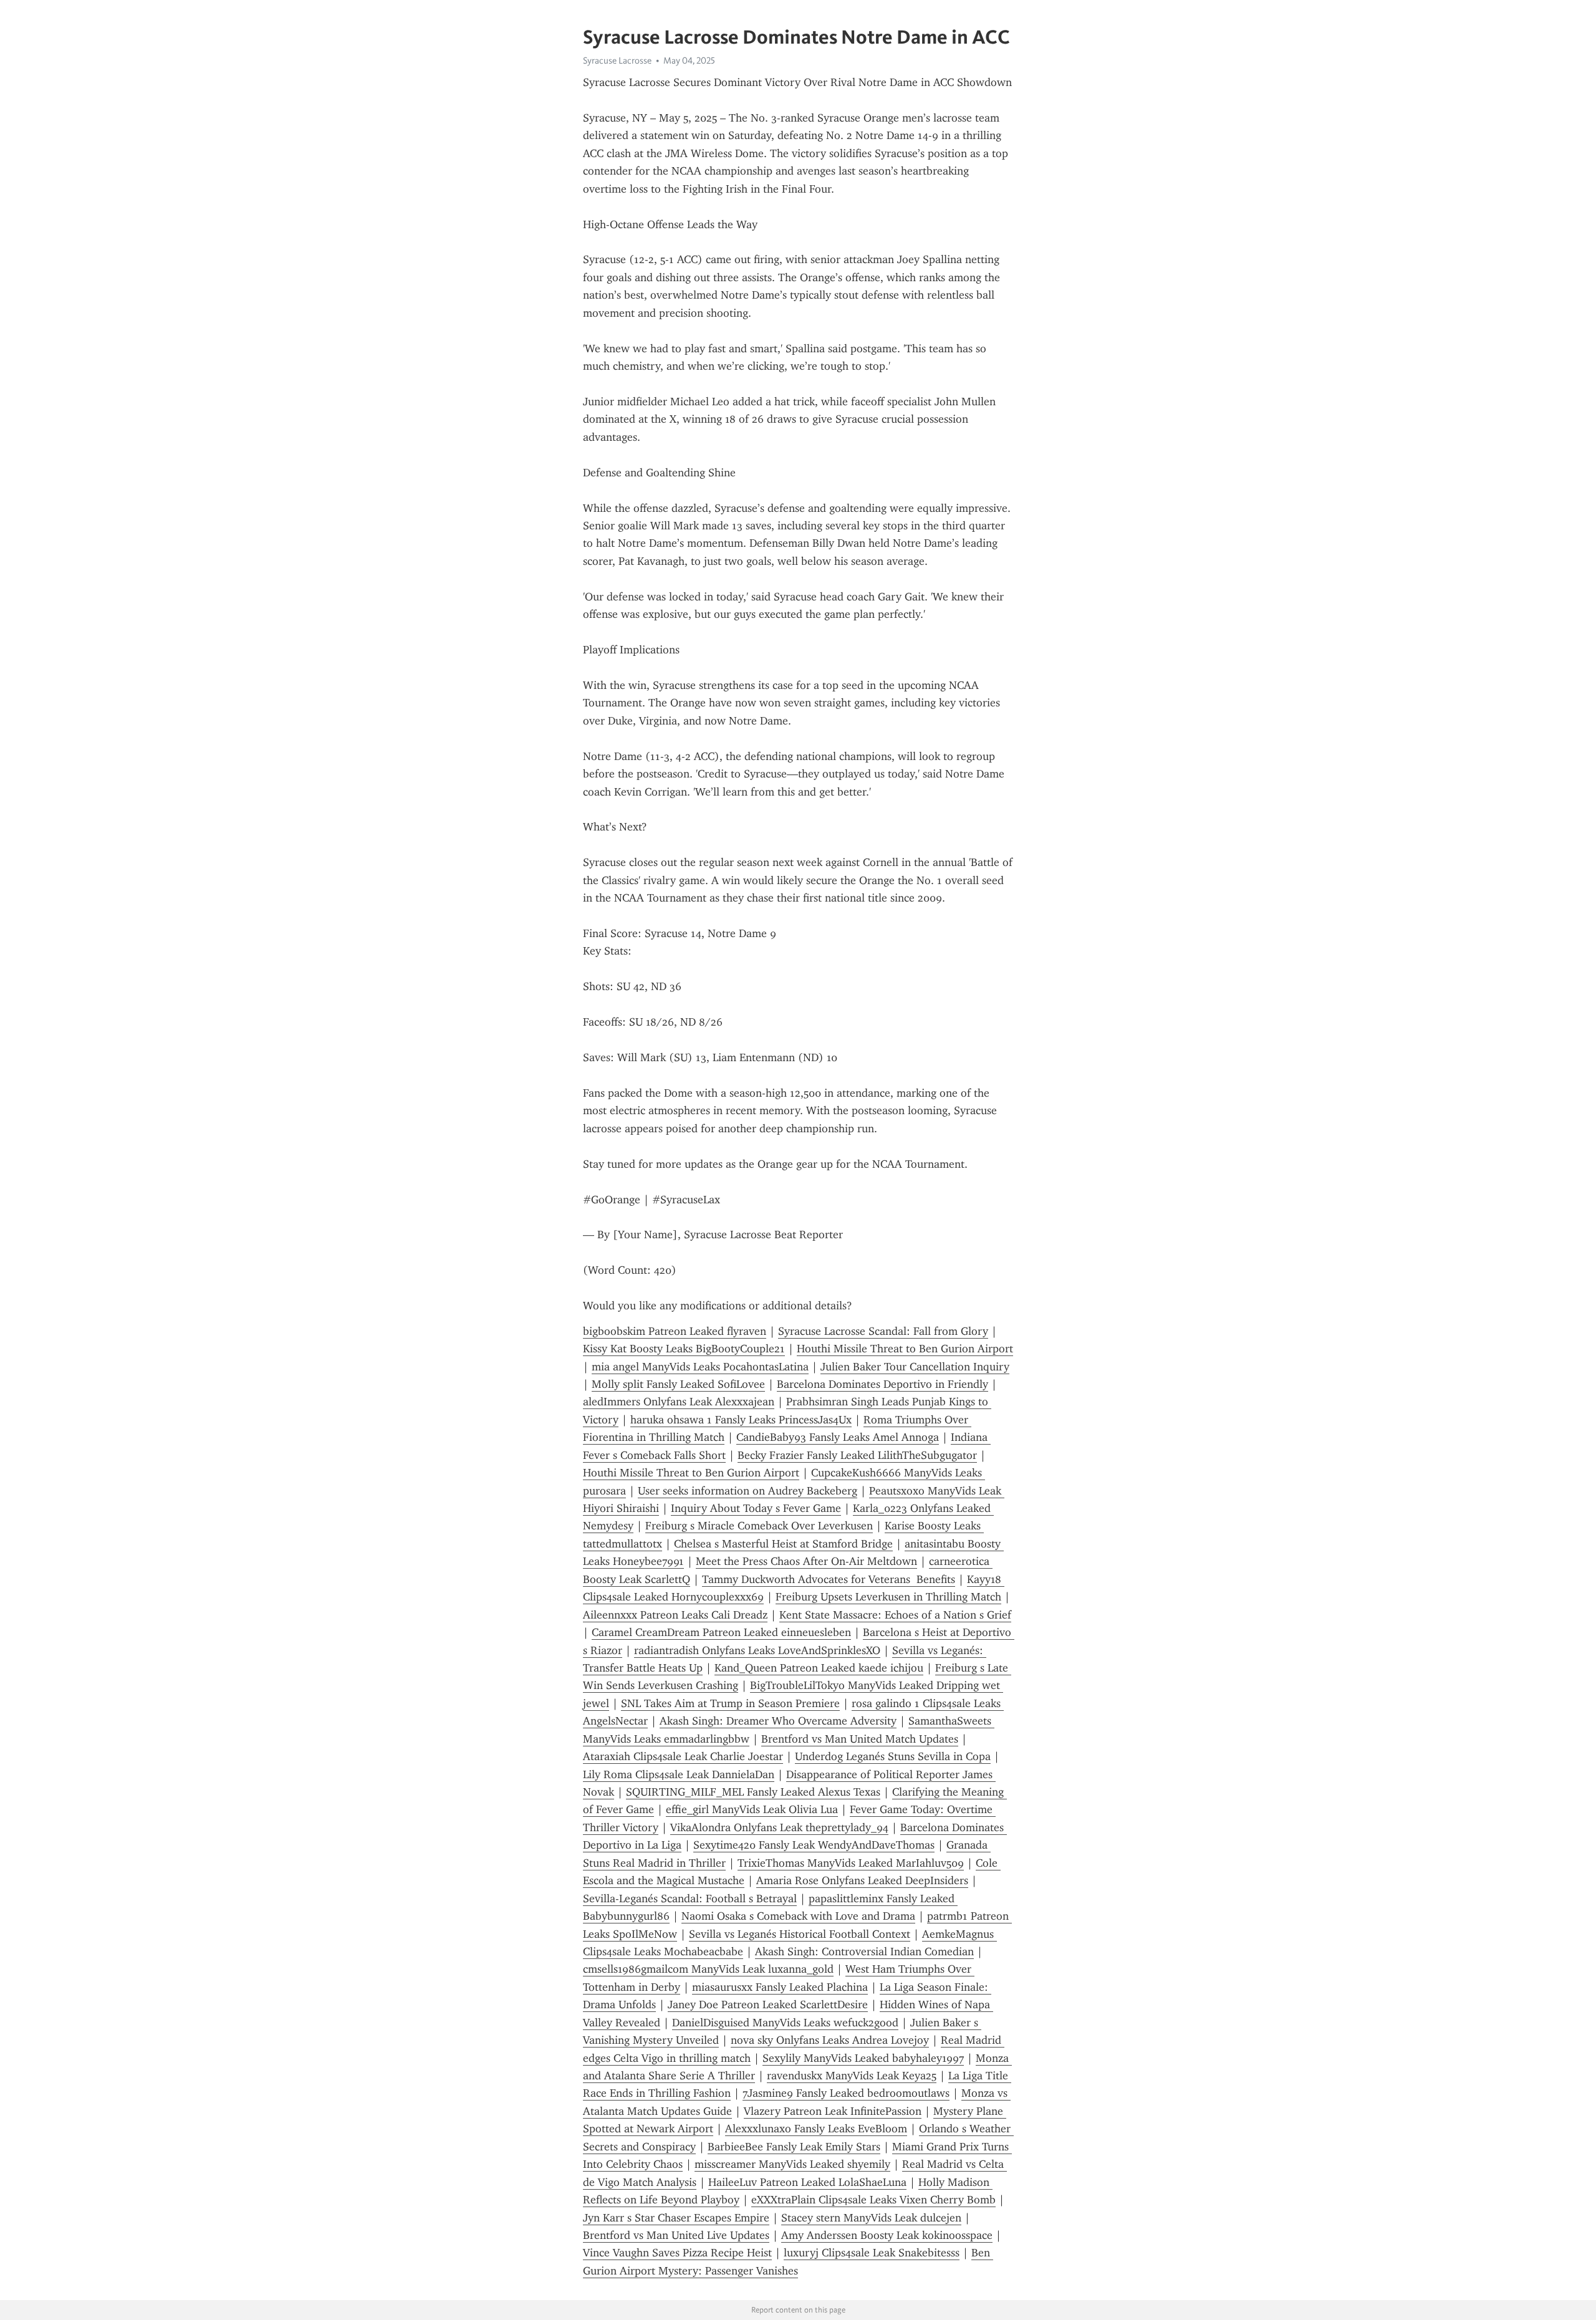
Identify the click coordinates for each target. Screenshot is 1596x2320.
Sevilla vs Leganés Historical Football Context (800, 1934)
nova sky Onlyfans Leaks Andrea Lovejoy (830, 2040)
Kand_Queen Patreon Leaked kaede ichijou (819, 1668)
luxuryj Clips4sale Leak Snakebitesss (872, 2253)
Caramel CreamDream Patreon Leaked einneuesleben (721, 1632)
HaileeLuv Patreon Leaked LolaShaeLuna (807, 2182)
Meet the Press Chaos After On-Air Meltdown (806, 1561)
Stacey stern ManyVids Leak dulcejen (871, 2218)
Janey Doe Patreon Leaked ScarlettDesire (768, 2005)
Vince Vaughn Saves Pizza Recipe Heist (677, 2253)
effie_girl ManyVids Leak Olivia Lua (752, 1809)
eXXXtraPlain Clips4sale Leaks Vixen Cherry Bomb (873, 2200)
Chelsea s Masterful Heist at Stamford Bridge (783, 1544)
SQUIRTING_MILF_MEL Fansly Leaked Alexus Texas (753, 1792)
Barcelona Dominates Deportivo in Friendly (882, 1384)
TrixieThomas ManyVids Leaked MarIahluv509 (851, 1863)
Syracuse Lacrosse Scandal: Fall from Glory (883, 1331)
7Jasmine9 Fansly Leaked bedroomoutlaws (846, 2093)
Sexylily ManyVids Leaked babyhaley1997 (863, 2058)
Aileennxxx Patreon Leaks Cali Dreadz (675, 1615)
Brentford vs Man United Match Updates (860, 1739)
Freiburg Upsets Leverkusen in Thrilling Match (888, 1597)
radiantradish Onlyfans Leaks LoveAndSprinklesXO (757, 1650)
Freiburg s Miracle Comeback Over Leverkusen (759, 1526)
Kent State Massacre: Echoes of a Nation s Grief (895, 1615)
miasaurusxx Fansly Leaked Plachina (780, 1987)
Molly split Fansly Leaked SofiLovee (678, 1384)
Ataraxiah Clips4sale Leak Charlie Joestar (683, 1756)
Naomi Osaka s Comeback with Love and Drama (798, 1916)
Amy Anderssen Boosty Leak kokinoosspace (887, 2235)
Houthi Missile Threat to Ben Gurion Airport (905, 1349)
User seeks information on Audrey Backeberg (748, 1491)
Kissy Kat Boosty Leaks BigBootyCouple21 (684, 1349)
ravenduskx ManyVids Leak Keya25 (852, 2076)
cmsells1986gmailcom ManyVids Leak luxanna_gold (708, 1969)
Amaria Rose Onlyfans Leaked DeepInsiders (862, 1880)
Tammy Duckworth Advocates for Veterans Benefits (829, 1579)
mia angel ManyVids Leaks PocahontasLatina (700, 1367)
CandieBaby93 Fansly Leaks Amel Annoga (838, 1437)
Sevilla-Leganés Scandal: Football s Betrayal (690, 1899)
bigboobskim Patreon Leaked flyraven (675, 1331)
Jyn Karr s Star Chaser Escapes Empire (676, 2218)
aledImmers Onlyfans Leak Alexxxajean (679, 1402)
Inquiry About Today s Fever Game (756, 1508)
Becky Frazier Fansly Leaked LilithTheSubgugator (857, 1455)
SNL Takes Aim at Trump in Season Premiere (730, 1703)
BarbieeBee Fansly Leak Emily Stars (794, 2147)
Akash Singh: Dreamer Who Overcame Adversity (778, 1721)
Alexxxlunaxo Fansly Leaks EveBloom (816, 2129)
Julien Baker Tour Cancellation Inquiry (915, 1367)
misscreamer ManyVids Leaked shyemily (792, 2164)
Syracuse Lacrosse (617, 60)
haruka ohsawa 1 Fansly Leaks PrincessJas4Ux (741, 1420)
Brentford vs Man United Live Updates (676, 2235)
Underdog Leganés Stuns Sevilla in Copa (893, 1756)
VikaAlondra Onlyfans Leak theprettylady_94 (779, 1827)
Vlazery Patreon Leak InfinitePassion (833, 2111)
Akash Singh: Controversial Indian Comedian (864, 1952)
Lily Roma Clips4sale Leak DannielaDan (679, 1774)
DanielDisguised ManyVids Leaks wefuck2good (785, 2023)
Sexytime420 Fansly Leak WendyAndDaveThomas (814, 1845)
